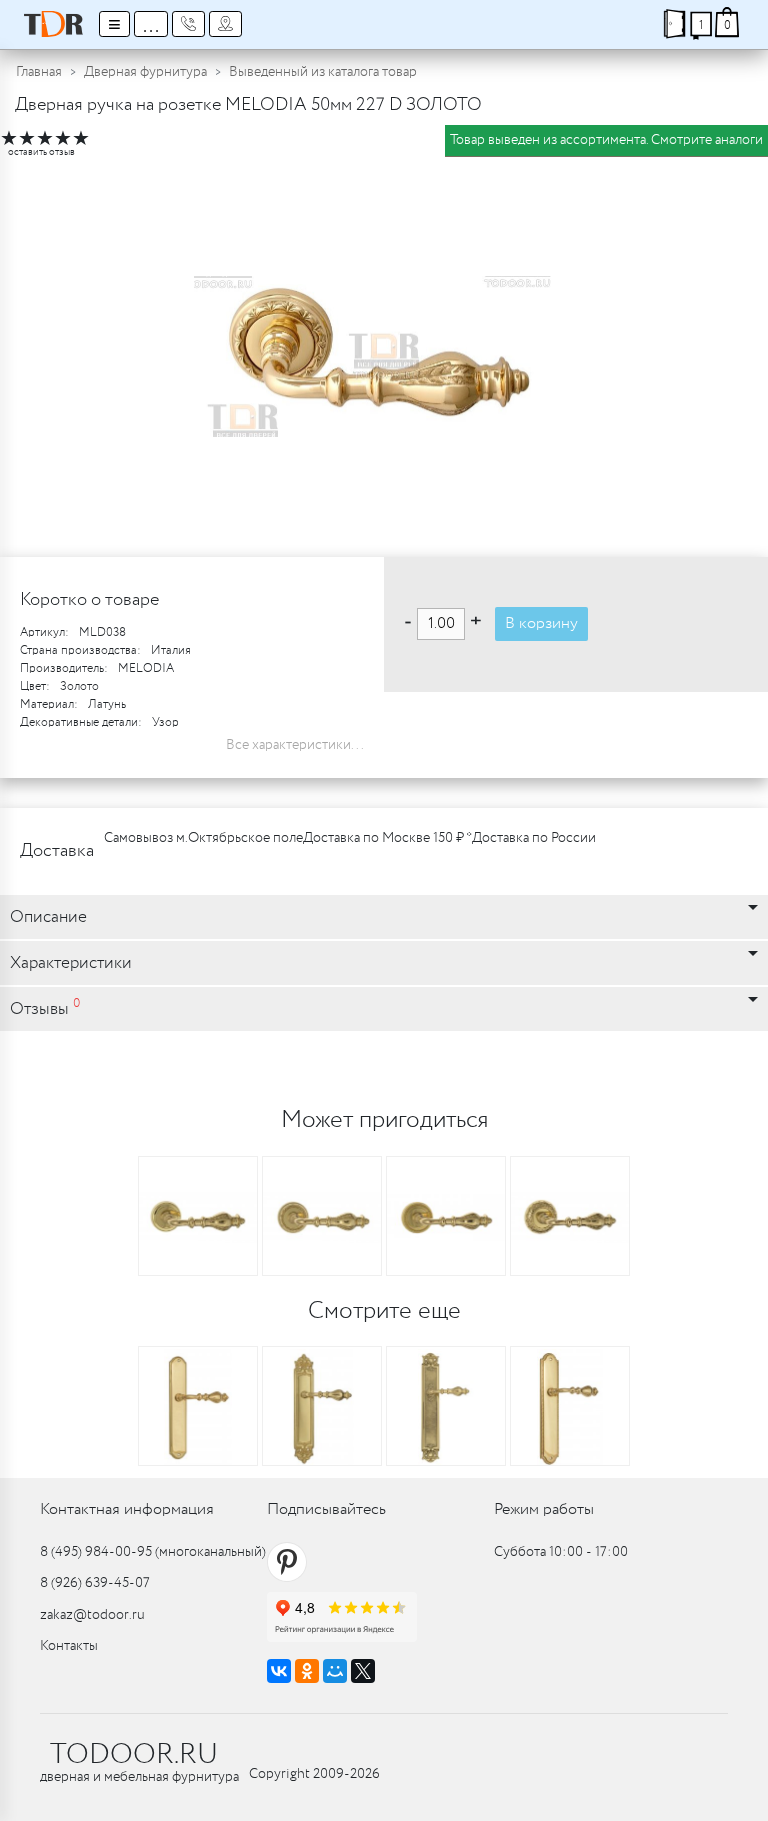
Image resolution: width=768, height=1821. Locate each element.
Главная (39, 72)
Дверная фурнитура (145, 72)
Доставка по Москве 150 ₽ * (387, 838)
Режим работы (544, 1509)
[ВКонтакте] (279, 1671)
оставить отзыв (41, 152)
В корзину (541, 623)
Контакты (69, 1646)
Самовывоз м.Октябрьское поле (203, 838)
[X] (363, 1671)
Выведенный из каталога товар (323, 72)
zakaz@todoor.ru (92, 1615)
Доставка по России (534, 838)
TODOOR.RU (134, 1755)
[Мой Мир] (335, 1671)
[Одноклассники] (307, 1671)
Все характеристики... (295, 745)
